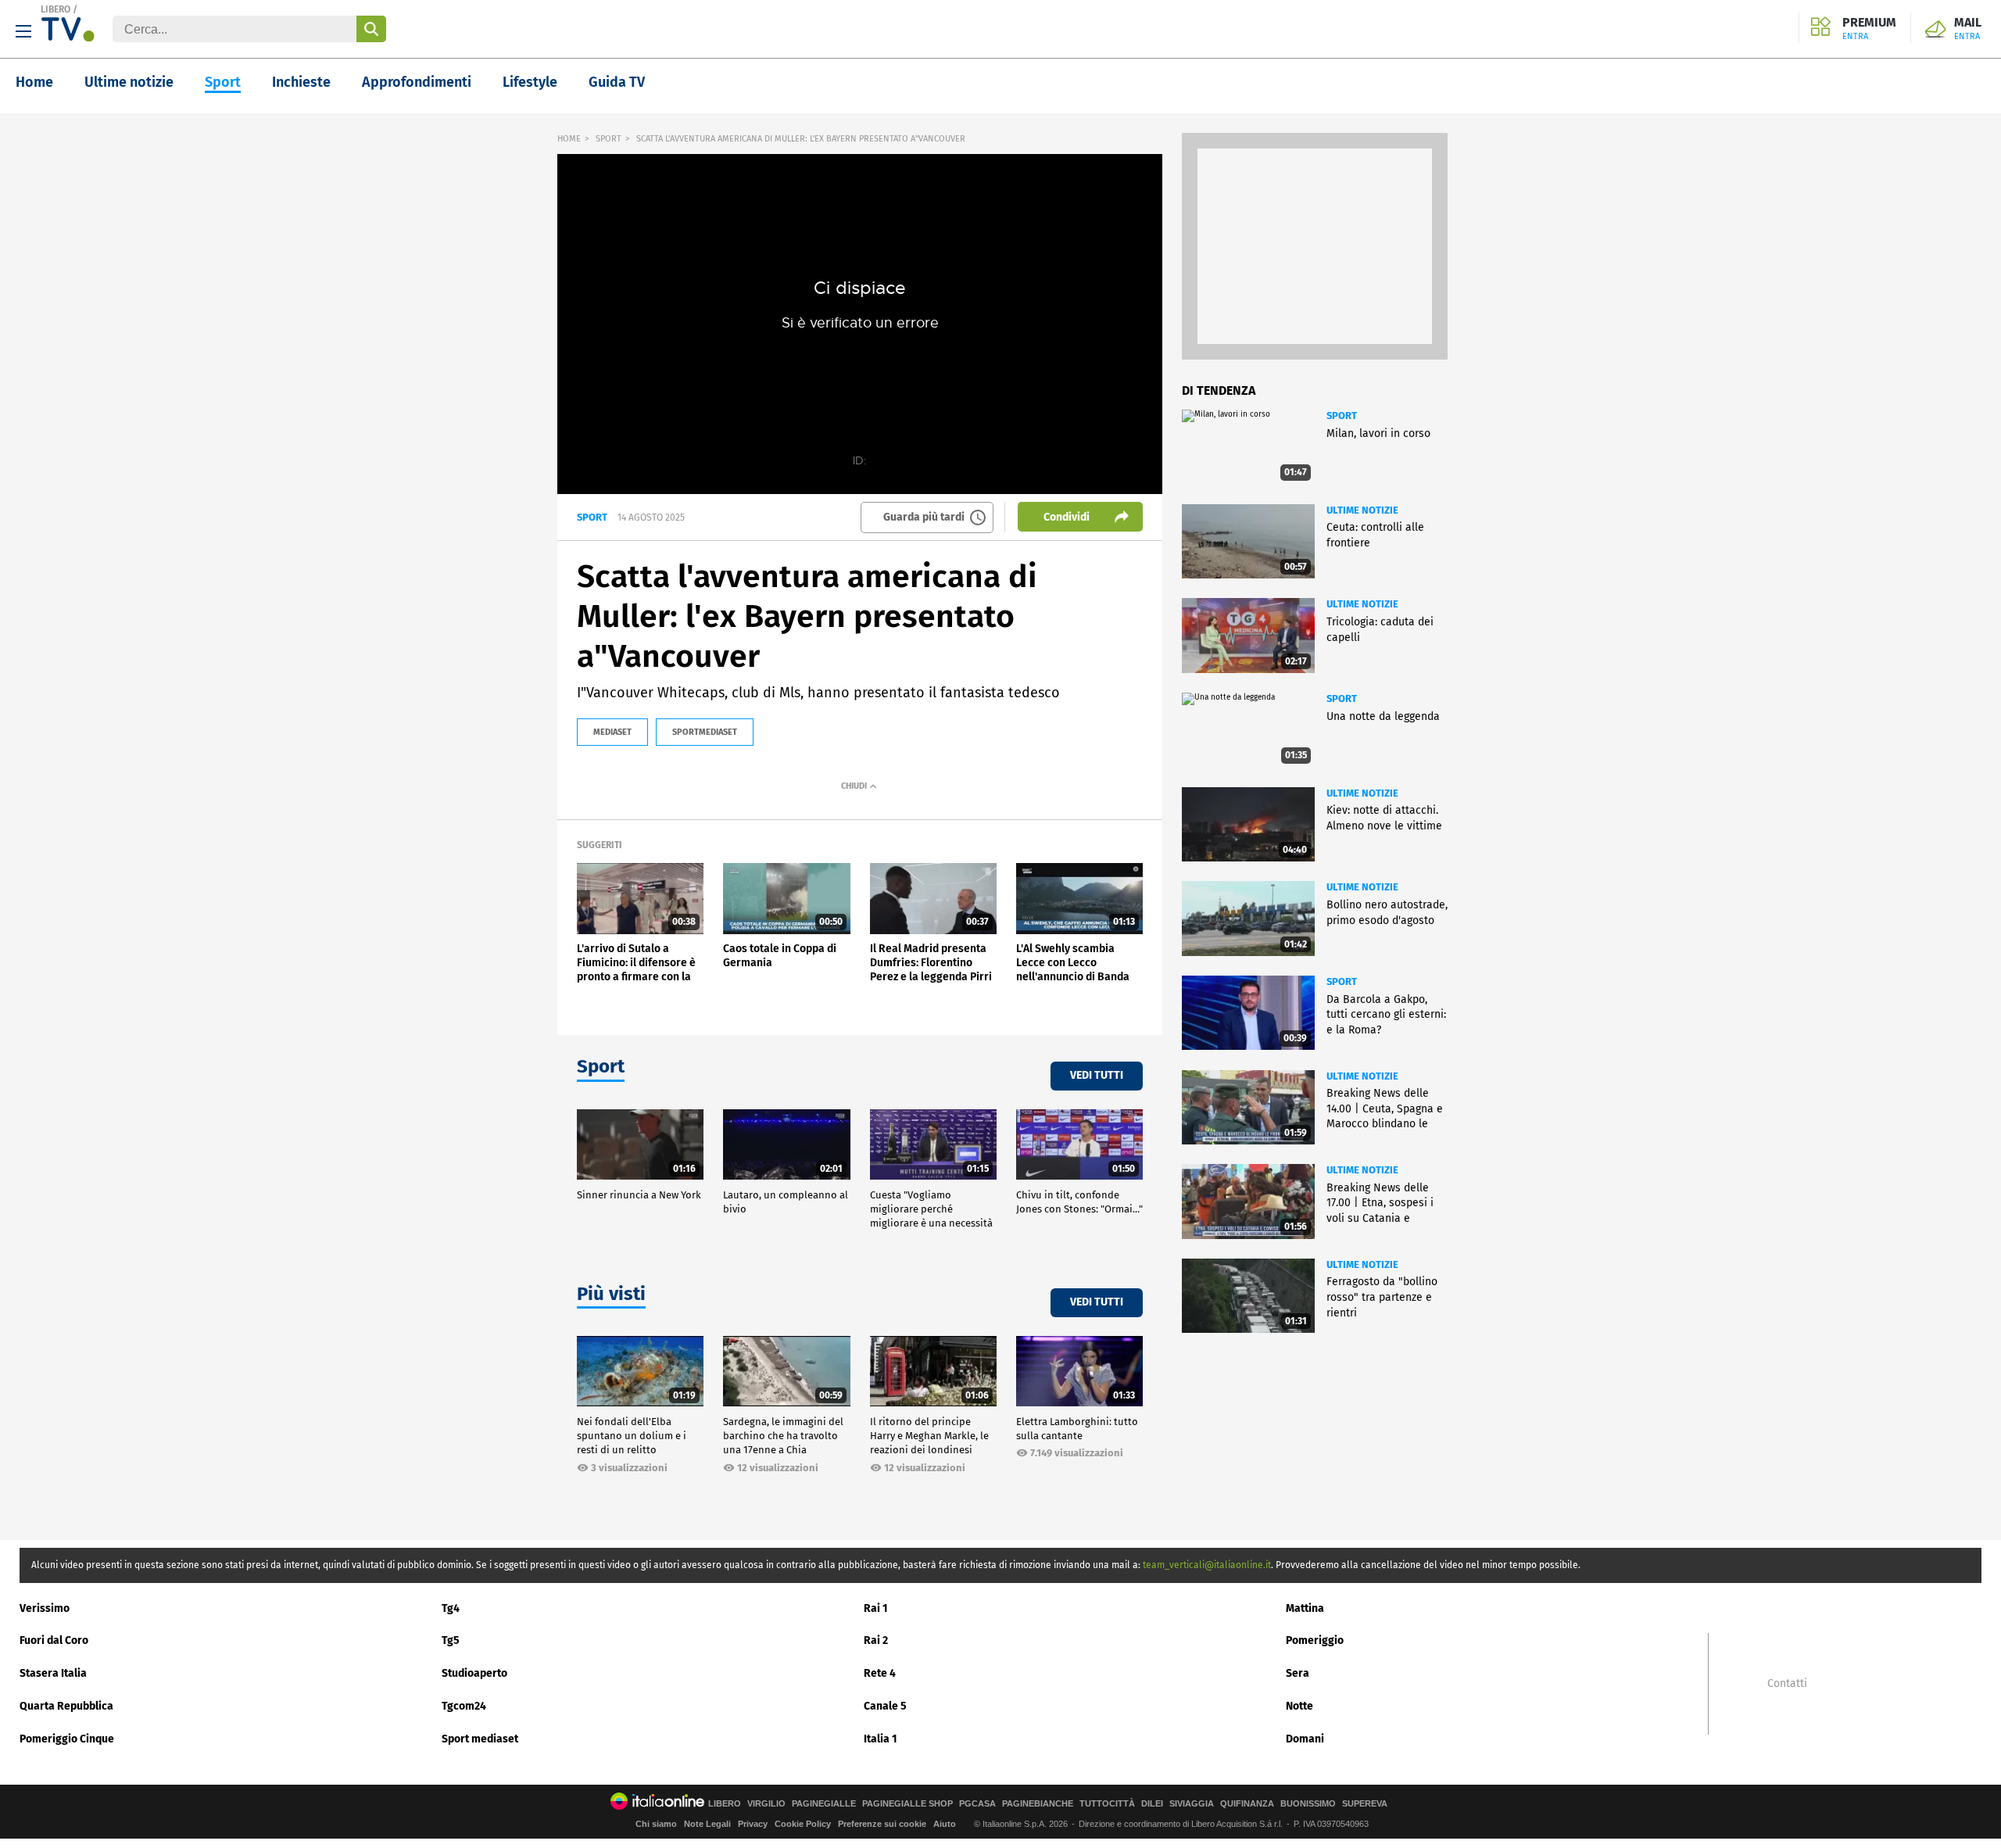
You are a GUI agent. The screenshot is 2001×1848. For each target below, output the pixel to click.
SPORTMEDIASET (705, 732)
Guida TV (617, 82)
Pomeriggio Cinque (67, 1739)
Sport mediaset (480, 1739)
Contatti (1787, 1684)
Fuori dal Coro (54, 1640)
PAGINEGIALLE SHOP (907, 1804)
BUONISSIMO (1308, 1804)
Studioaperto (474, 1673)
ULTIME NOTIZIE (1362, 510)
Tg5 (451, 1640)
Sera (1298, 1673)
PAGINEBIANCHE (1038, 1804)
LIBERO (55, 9)
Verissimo (45, 1608)
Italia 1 (881, 1739)
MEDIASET (612, 732)
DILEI (1152, 1804)
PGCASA (977, 1804)
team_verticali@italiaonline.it (1207, 1565)
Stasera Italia (53, 1673)
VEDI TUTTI (1097, 1075)
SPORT (609, 139)
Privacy (753, 1824)
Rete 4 (880, 1673)
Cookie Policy (803, 1824)
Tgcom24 (464, 1706)
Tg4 (451, 1608)
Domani (1305, 1739)
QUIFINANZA (1247, 1804)
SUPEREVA (1365, 1804)
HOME (569, 139)
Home (34, 82)
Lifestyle (530, 82)
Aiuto (945, 1824)
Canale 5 (885, 1706)
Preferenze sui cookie (882, 1824)
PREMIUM (1869, 29)
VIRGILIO (766, 1804)
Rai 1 (876, 1608)
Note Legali (707, 1824)
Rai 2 (876, 1640)
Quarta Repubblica (66, 1706)
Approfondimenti (417, 82)
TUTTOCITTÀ (1107, 1804)
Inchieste (301, 82)
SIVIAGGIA (1192, 1804)
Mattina (1305, 1608)
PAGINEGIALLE (824, 1804)
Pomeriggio (1315, 1640)
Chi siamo (656, 1824)
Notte (1299, 1706)
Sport (223, 82)
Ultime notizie (129, 82)
